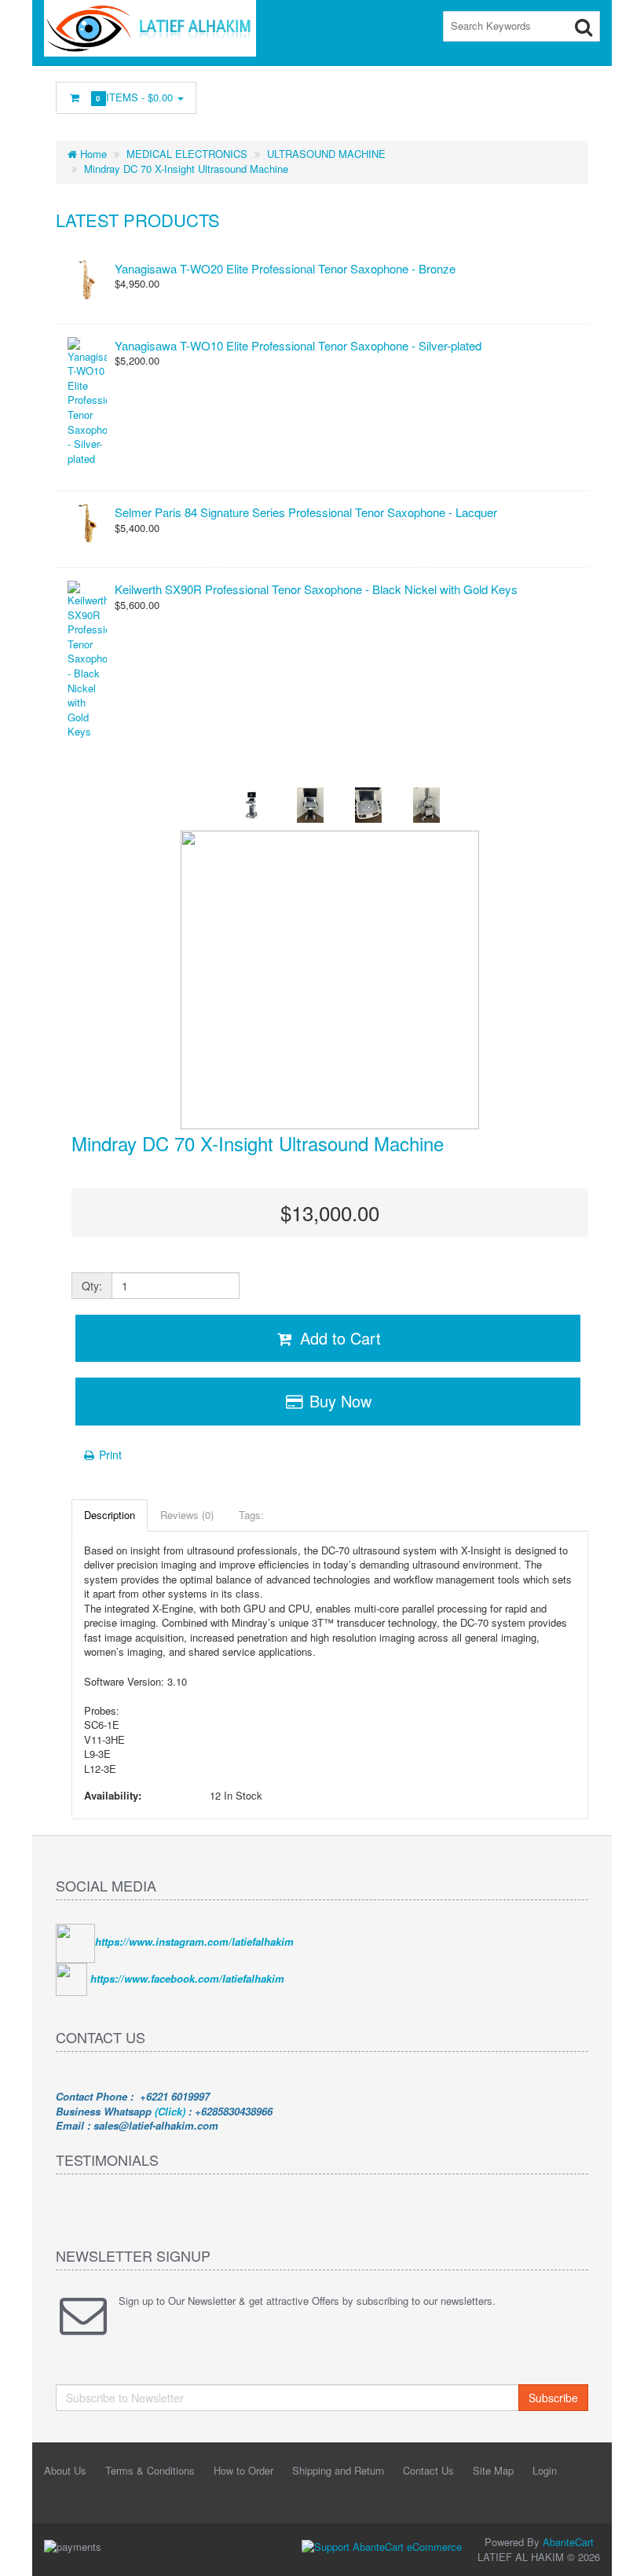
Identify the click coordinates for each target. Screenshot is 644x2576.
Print (109, 1455)
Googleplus (507, 94)
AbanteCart (568, 2542)
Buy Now (338, 1401)
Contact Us (428, 2470)
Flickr (577, 94)
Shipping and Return (338, 2470)
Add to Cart (338, 1338)
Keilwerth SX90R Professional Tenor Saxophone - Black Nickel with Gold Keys (316, 589)
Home (92, 154)
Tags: (251, 1515)
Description (110, 1515)
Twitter (401, 94)
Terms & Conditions (150, 2470)
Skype (542, 94)
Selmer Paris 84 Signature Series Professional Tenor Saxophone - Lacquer (306, 512)
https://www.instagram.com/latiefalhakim (194, 1941)
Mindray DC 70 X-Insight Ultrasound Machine (186, 169)
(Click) (170, 2111)
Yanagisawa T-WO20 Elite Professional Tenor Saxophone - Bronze (285, 268)
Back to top (617, 2552)
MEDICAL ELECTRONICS (187, 154)
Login (545, 2470)
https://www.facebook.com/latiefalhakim (187, 1978)
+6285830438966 (234, 2111)
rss (471, 94)
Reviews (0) (187, 1515)
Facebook (365, 94)
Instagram (436, 94)
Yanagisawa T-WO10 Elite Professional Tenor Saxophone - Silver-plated (298, 345)
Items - (136, 97)
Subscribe (553, 2398)
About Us (65, 2470)
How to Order (243, 2470)
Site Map (493, 2470)
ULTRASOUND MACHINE (326, 154)
